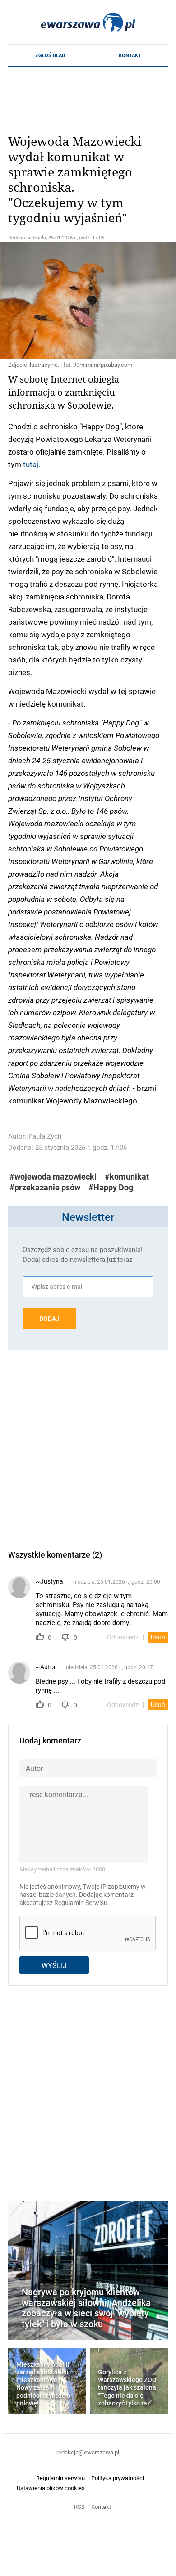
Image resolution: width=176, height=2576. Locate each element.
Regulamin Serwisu (81, 1903)
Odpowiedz (123, 1637)
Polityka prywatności (118, 2478)
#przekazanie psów (45, 1187)
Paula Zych (45, 1136)
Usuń (158, 1637)
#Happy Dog (111, 1187)
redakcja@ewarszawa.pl (88, 2452)
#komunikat (127, 1177)
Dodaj (49, 1319)
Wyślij (54, 1965)
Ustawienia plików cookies (51, 2488)
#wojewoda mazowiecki (53, 1177)
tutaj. (32, 464)
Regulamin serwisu (60, 2478)
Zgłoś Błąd (50, 55)
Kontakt (130, 55)
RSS (79, 2507)
